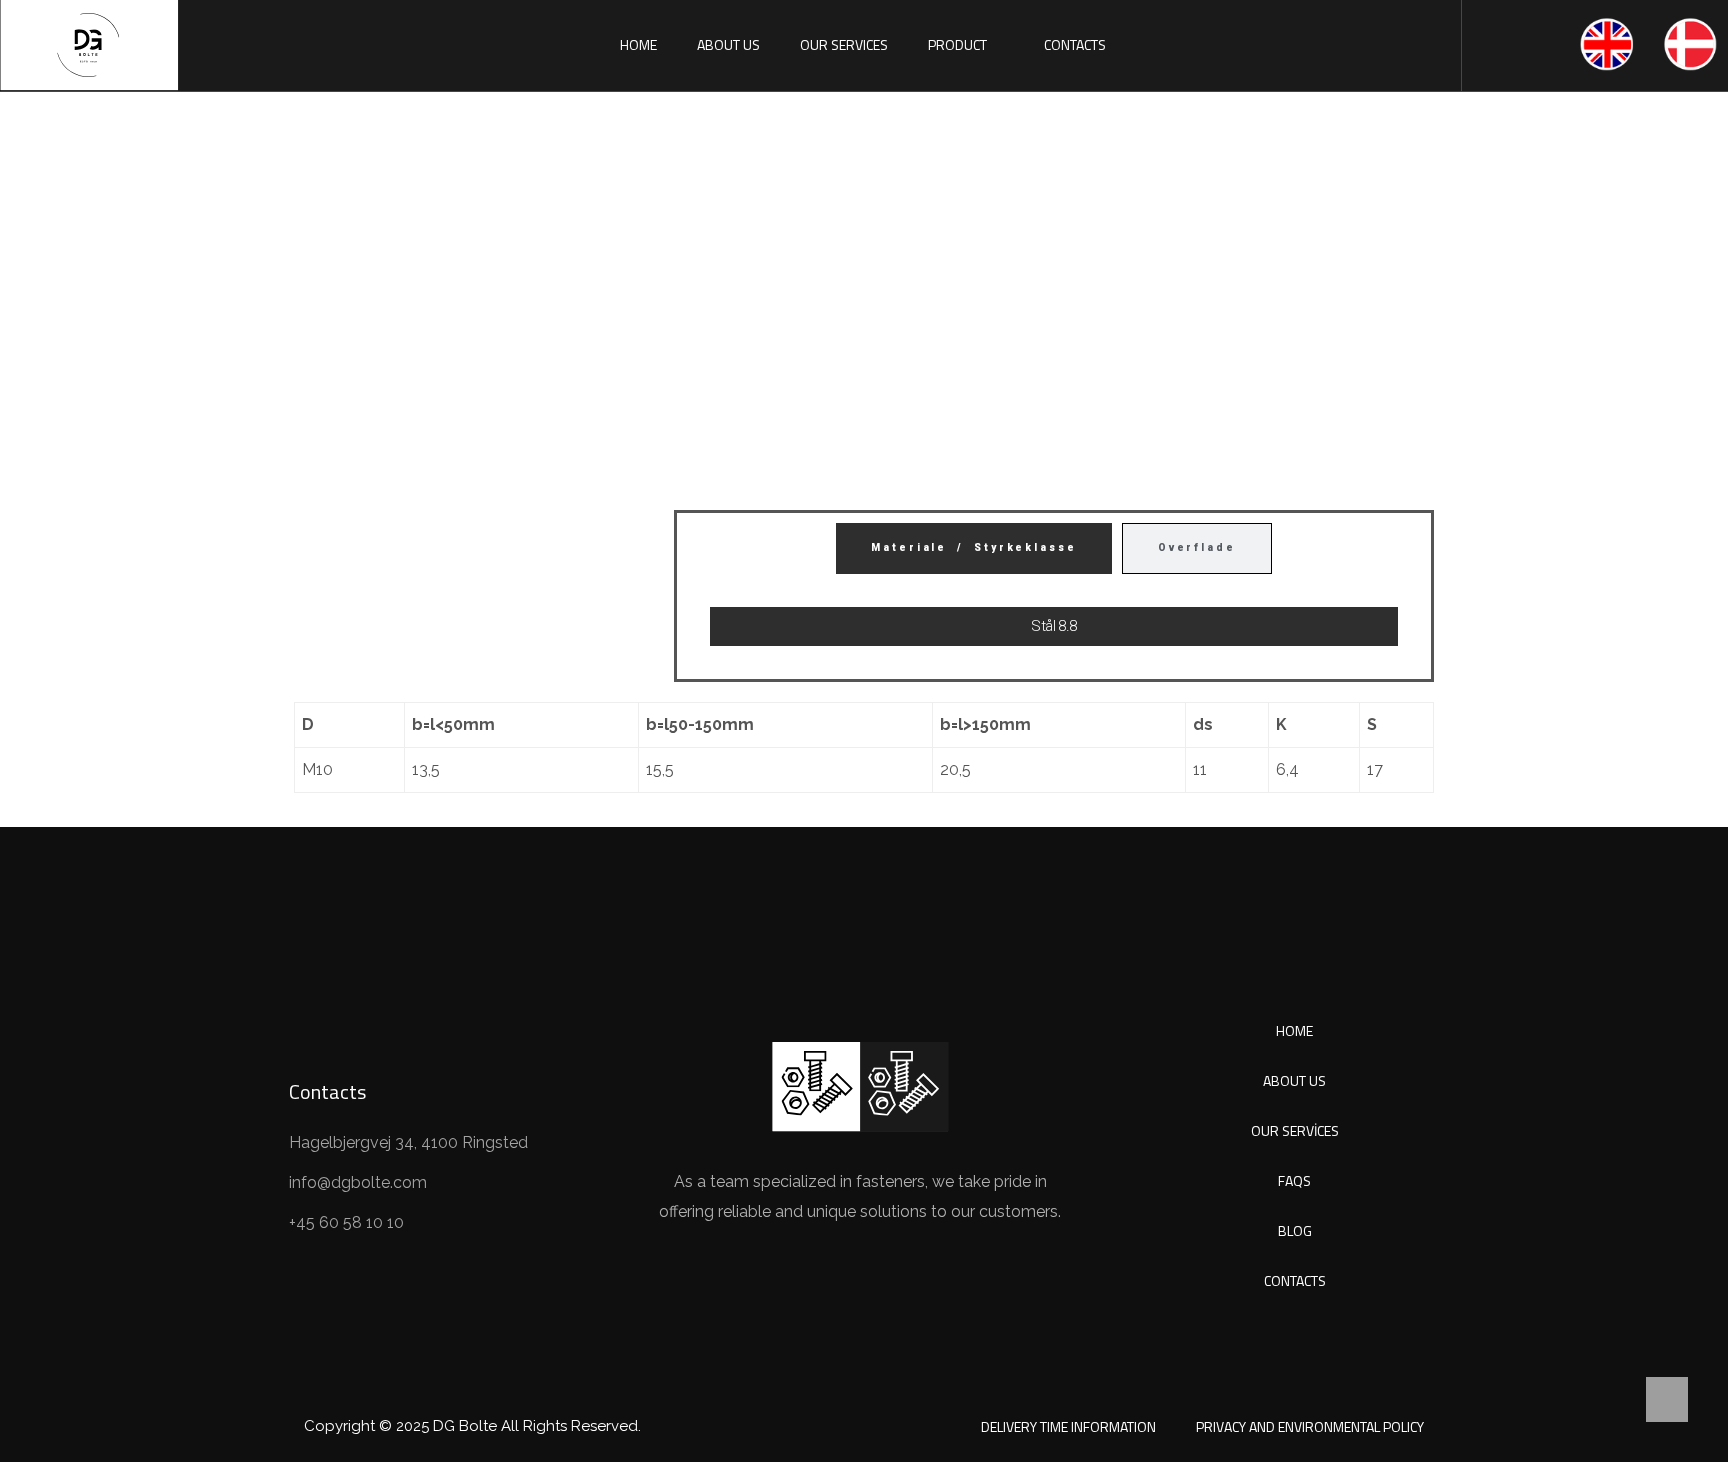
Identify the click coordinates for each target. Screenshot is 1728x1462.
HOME (638, 44)
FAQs (1294, 1180)
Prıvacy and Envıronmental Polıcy (1310, 1426)
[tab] (974, 548)
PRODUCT (957, 44)
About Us (1294, 1080)
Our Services (1295, 1130)
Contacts (1295, 1280)
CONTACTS (1075, 44)
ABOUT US (728, 44)
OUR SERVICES (844, 44)
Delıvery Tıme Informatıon (1068, 1426)
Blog (1295, 1230)
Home (685, 375)
